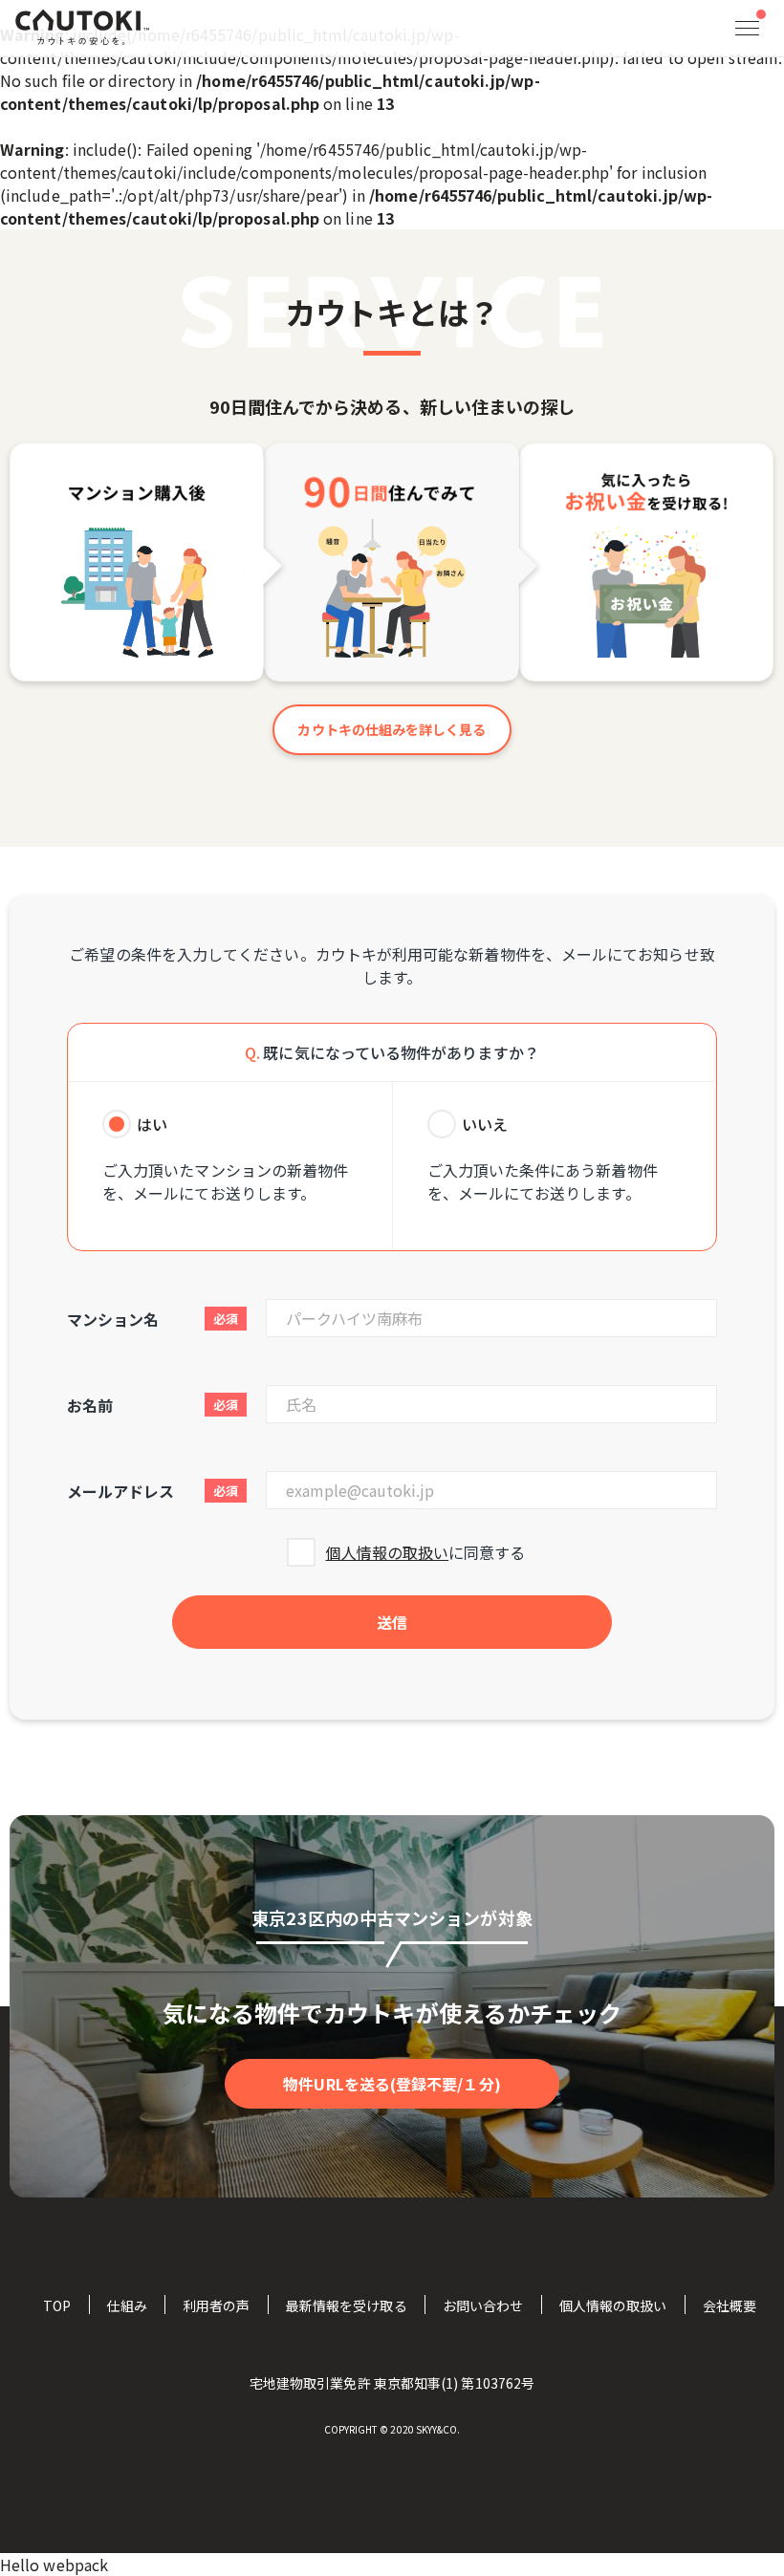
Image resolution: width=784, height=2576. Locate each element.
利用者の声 (216, 2305)
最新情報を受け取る (347, 2305)
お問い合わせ (483, 2305)
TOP (57, 2305)
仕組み (126, 2305)
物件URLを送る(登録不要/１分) (392, 2084)
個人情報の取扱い (387, 1552)
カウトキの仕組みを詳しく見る (392, 729)
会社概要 (730, 2305)
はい (152, 1124)
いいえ (485, 1124)
